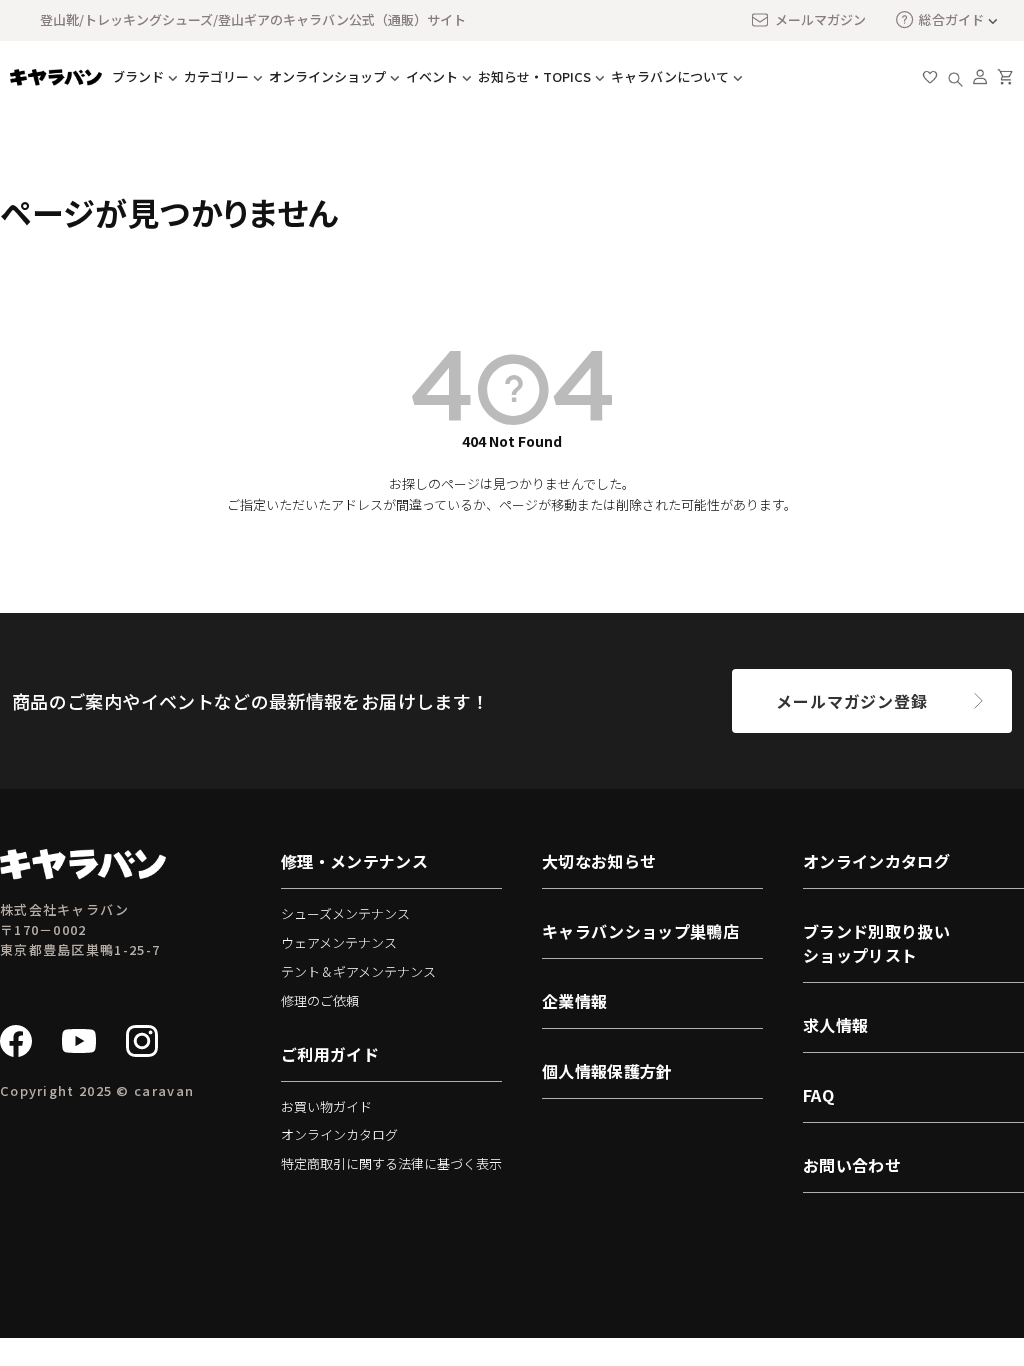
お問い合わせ (852, 1165)
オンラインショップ (327, 76)
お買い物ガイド (326, 1106)
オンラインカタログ (339, 1134)
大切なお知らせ (599, 861)
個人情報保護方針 (607, 1071)
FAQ (818, 1095)
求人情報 (835, 1025)
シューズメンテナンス (345, 913)
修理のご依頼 (320, 1000)
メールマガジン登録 (851, 701)
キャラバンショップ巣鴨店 (640, 931)
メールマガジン (820, 19)
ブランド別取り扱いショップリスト (876, 943)
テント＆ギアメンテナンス (358, 971)
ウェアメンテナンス (339, 942)
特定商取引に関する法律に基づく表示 (391, 1163)
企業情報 (574, 1001)
